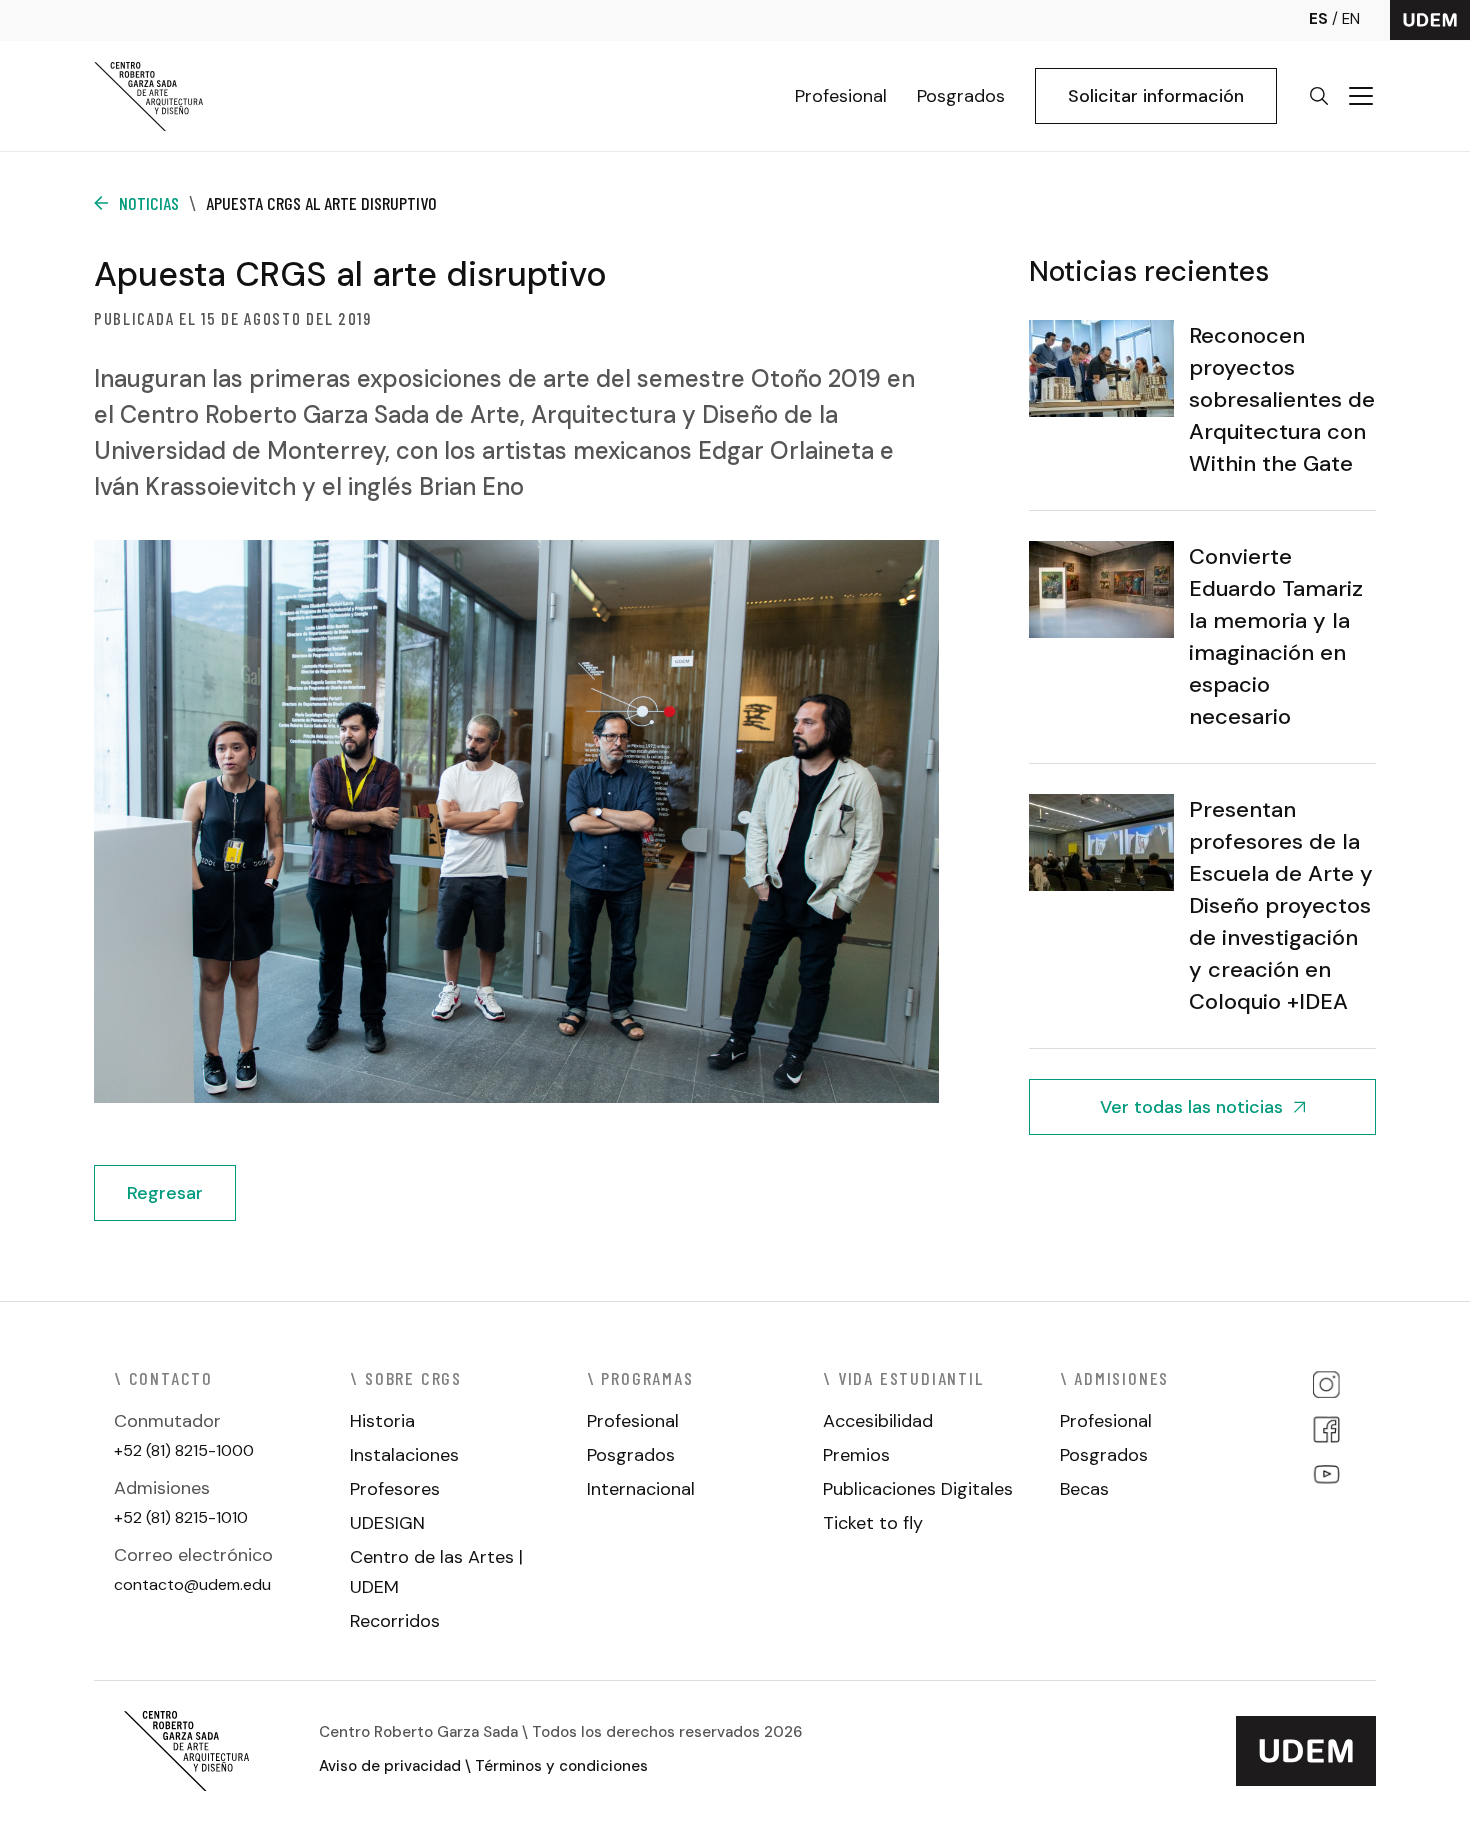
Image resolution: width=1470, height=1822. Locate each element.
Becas (1084, 1489)
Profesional (841, 96)
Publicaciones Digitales (918, 1489)
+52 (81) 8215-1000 (184, 1450)
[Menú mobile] (1361, 96)
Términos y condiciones (561, 1766)
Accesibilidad (878, 1421)
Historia (382, 1421)
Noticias (149, 203)
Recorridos (395, 1621)
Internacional (641, 1489)
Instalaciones (404, 1455)
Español (1325, 19)
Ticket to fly (873, 1523)
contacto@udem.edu (192, 1584)
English (1351, 19)
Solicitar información (1156, 96)
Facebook (1326, 1429)
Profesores (395, 1489)
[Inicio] (149, 96)
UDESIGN (387, 1523)
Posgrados (961, 96)
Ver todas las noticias (1191, 1107)
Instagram (1326, 1384)
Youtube (1326, 1474)
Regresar (165, 1193)
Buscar (1319, 96)
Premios (856, 1455)
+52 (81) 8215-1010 (181, 1517)
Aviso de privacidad (390, 1766)
